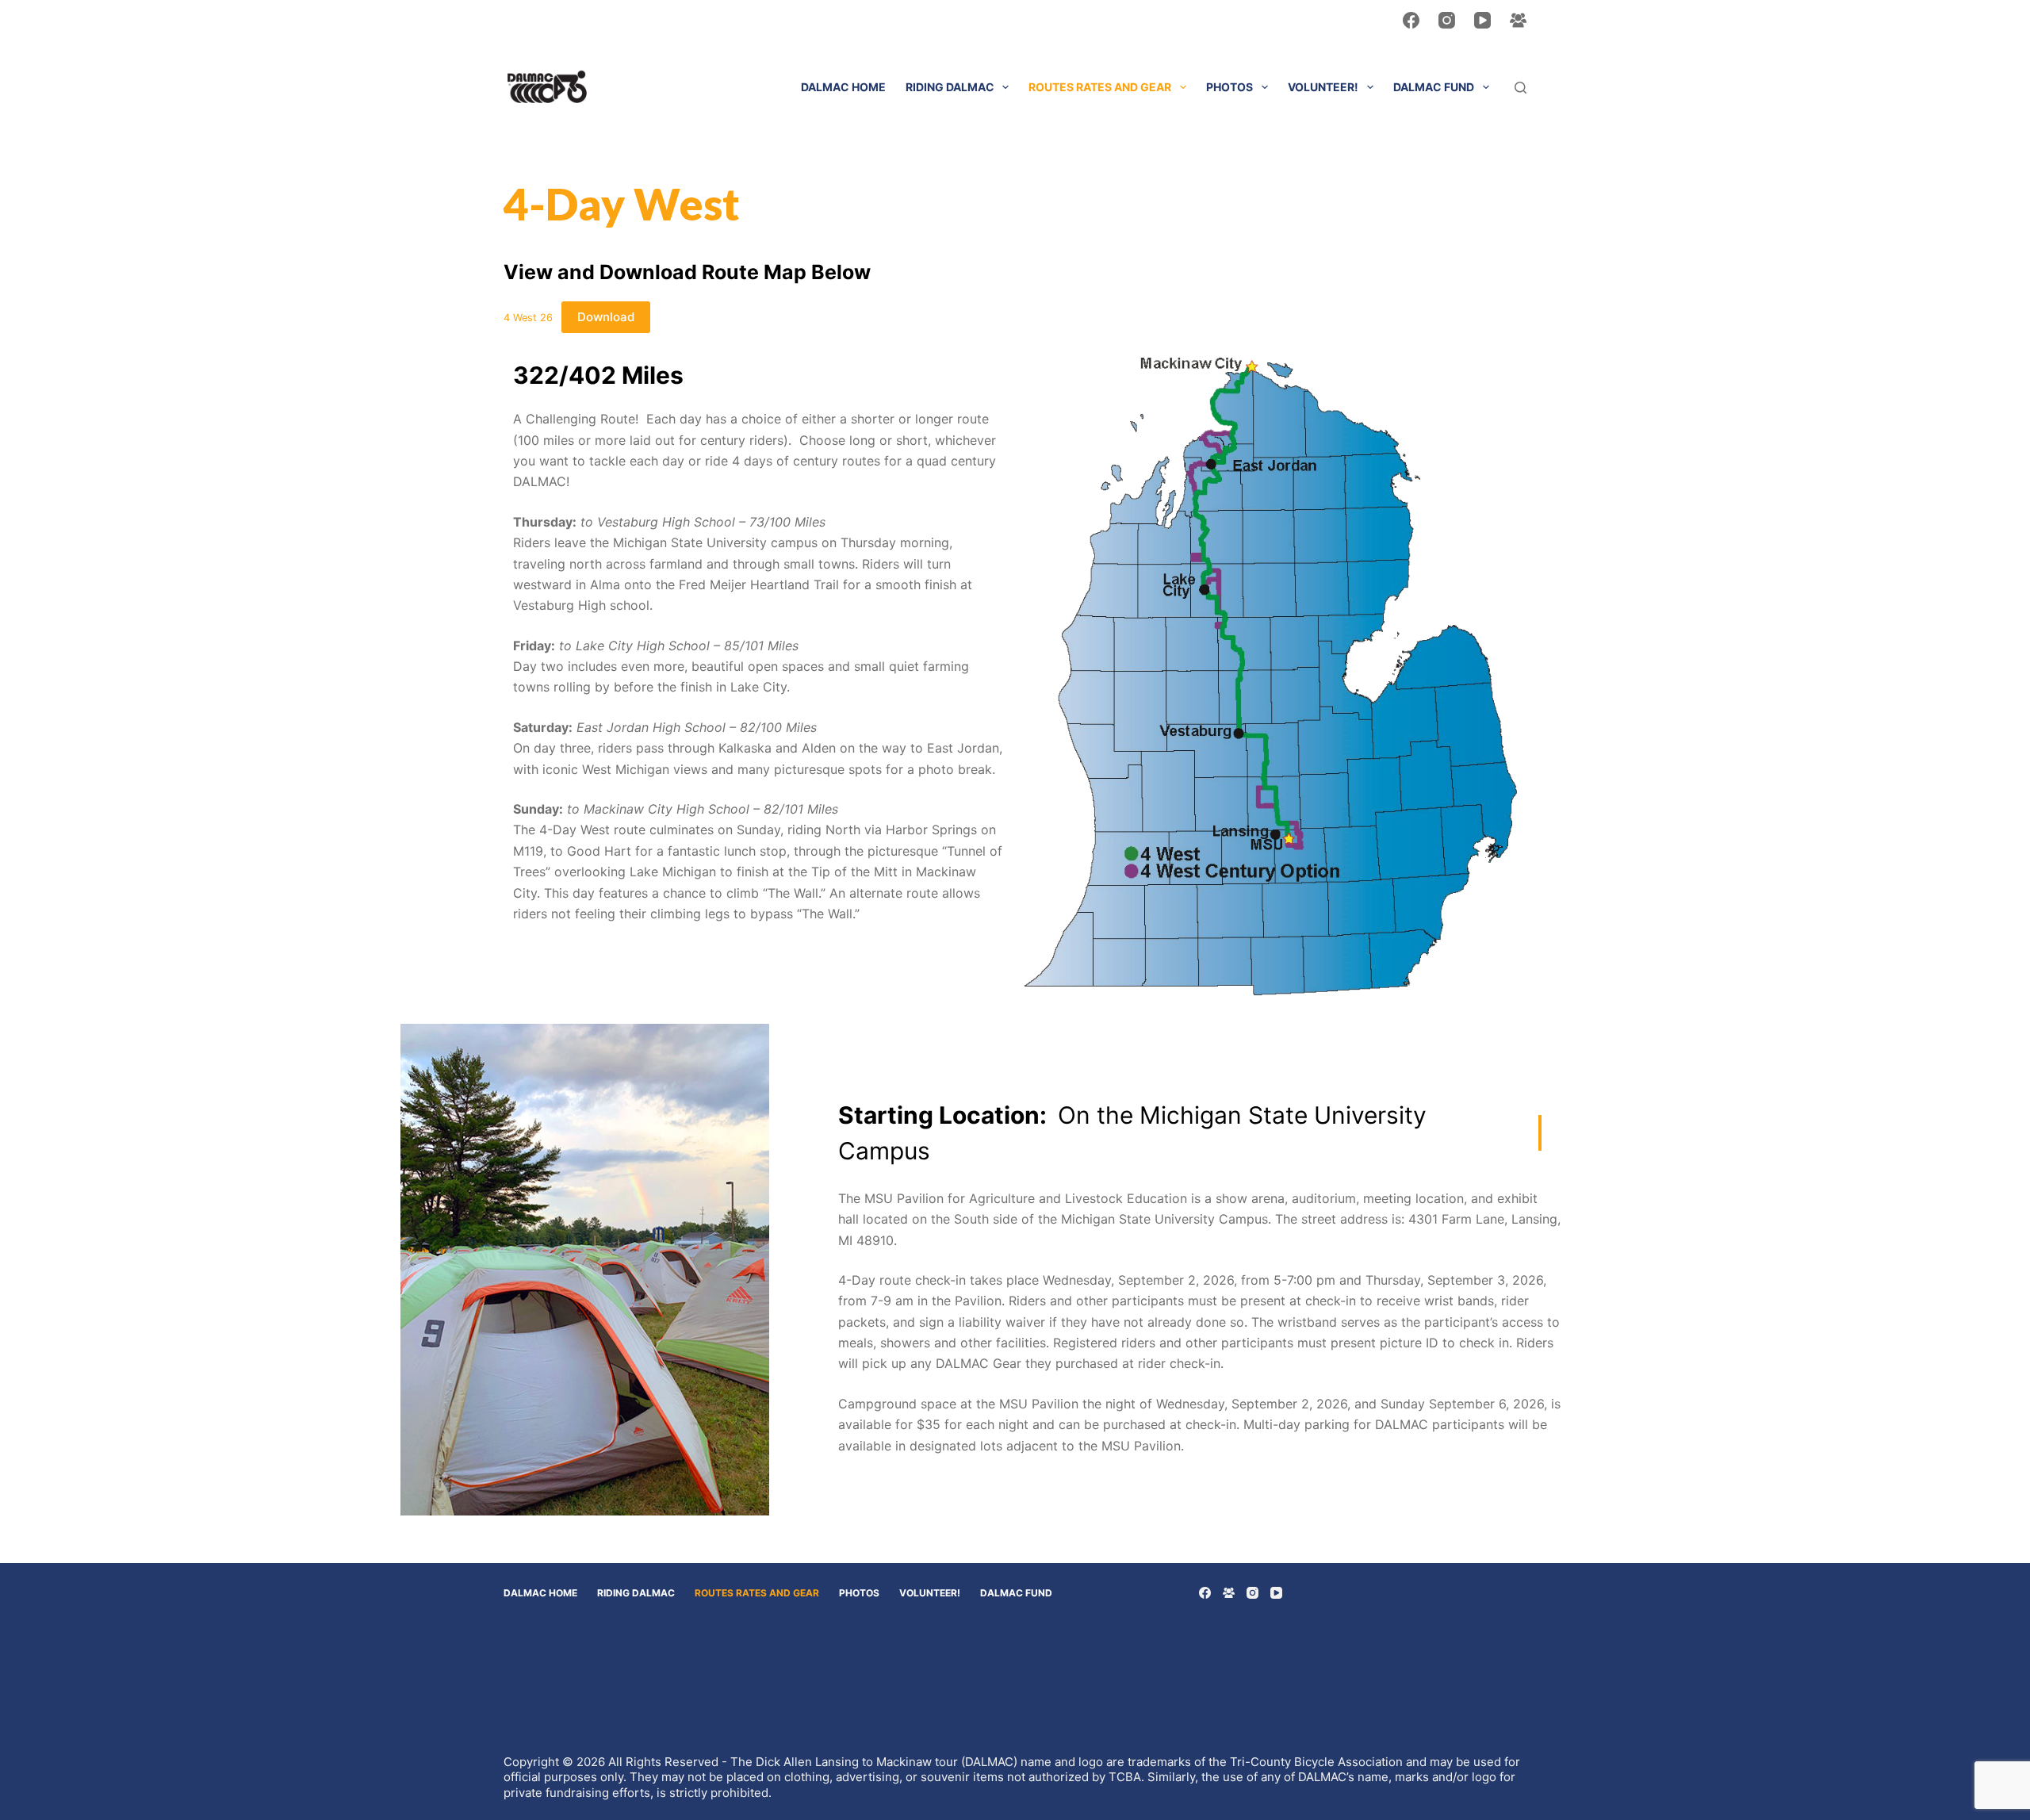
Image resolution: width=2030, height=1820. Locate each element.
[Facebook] (1411, 20)
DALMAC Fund (1434, 87)
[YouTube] (1482, 20)
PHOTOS (1229, 87)
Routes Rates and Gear (1100, 87)
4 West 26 (528, 318)
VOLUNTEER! (1323, 87)
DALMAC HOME (843, 87)
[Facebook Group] (1518, 20)
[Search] (1521, 88)
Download (606, 317)
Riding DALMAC (950, 87)
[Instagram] (1447, 20)
